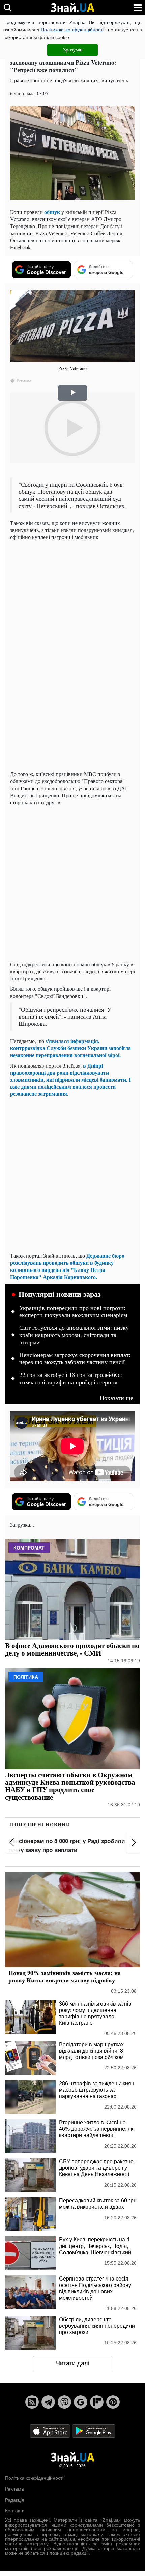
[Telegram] (48, 2402)
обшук (52, 212)
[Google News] (81, 2402)
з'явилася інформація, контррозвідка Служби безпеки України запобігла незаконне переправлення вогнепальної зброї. (70, 1048)
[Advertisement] (72, 883)
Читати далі (73, 2363)
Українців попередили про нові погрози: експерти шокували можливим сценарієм (73, 1312)
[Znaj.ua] (72, 8)
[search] (8, 8)
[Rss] (32, 2402)
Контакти (15, 2511)
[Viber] (64, 2402)
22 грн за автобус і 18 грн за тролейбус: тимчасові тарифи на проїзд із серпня (71, 1379)
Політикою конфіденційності (72, 30)
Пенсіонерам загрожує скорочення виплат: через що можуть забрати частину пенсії (75, 1359)
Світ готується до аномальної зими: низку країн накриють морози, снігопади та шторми (74, 1335)
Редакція (15, 2500)
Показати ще (117, 1398)
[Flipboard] (97, 2402)
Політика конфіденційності (34, 2478)
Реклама (14, 2489)
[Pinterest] (113, 2402)
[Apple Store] (51, 2430)
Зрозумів (73, 50)
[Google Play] (94, 2430)
